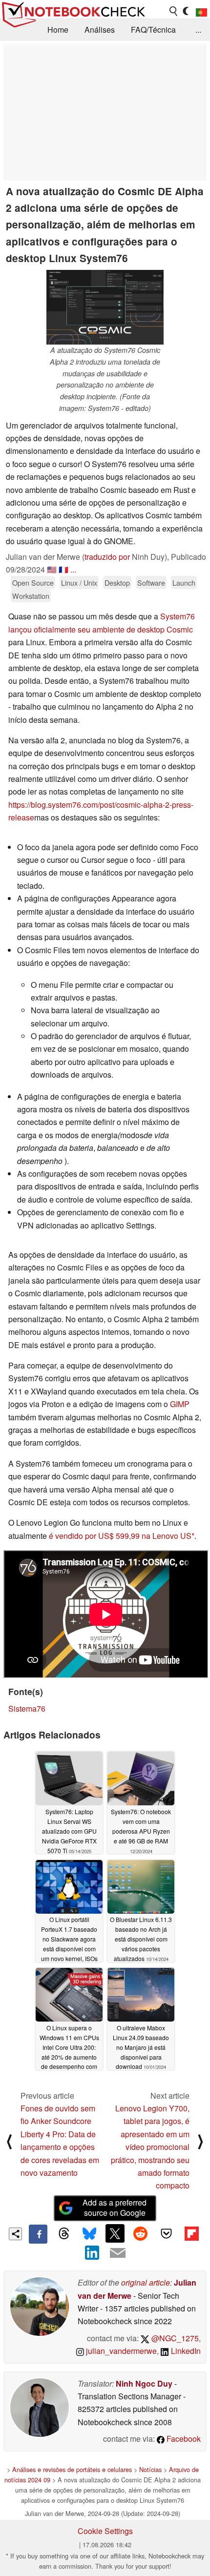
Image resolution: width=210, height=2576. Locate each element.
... (198, 30)
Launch (184, 583)
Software (151, 583)
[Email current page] (118, 2253)
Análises (100, 30)
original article (146, 2282)
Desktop (117, 583)
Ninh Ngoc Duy (144, 2383)
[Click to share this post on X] (115, 2233)
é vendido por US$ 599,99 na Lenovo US (120, 1536)
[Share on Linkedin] (92, 2253)
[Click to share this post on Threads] (63, 2234)
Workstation (31, 596)
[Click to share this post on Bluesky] (89, 2234)
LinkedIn (185, 2351)
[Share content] (15, 2234)
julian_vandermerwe (120, 2351)
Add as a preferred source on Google (115, 2208)
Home (58, 30)
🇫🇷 (63, 569)
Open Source (33, 583)
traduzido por (107, 557)
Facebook (183, 2439)
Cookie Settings (105, 2531)
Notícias (150, 2469)
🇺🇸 (52, 569)
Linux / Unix (79, 583)
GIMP (180, 1404)
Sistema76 (27, 1708)
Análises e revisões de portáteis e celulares (72, 2469)
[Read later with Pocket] (166, 2233)
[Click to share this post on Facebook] (38, 2234)
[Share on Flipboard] (191, 2233)
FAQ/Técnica (153, 30)
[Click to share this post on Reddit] (141, 2233)
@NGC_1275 (174, 2338)
